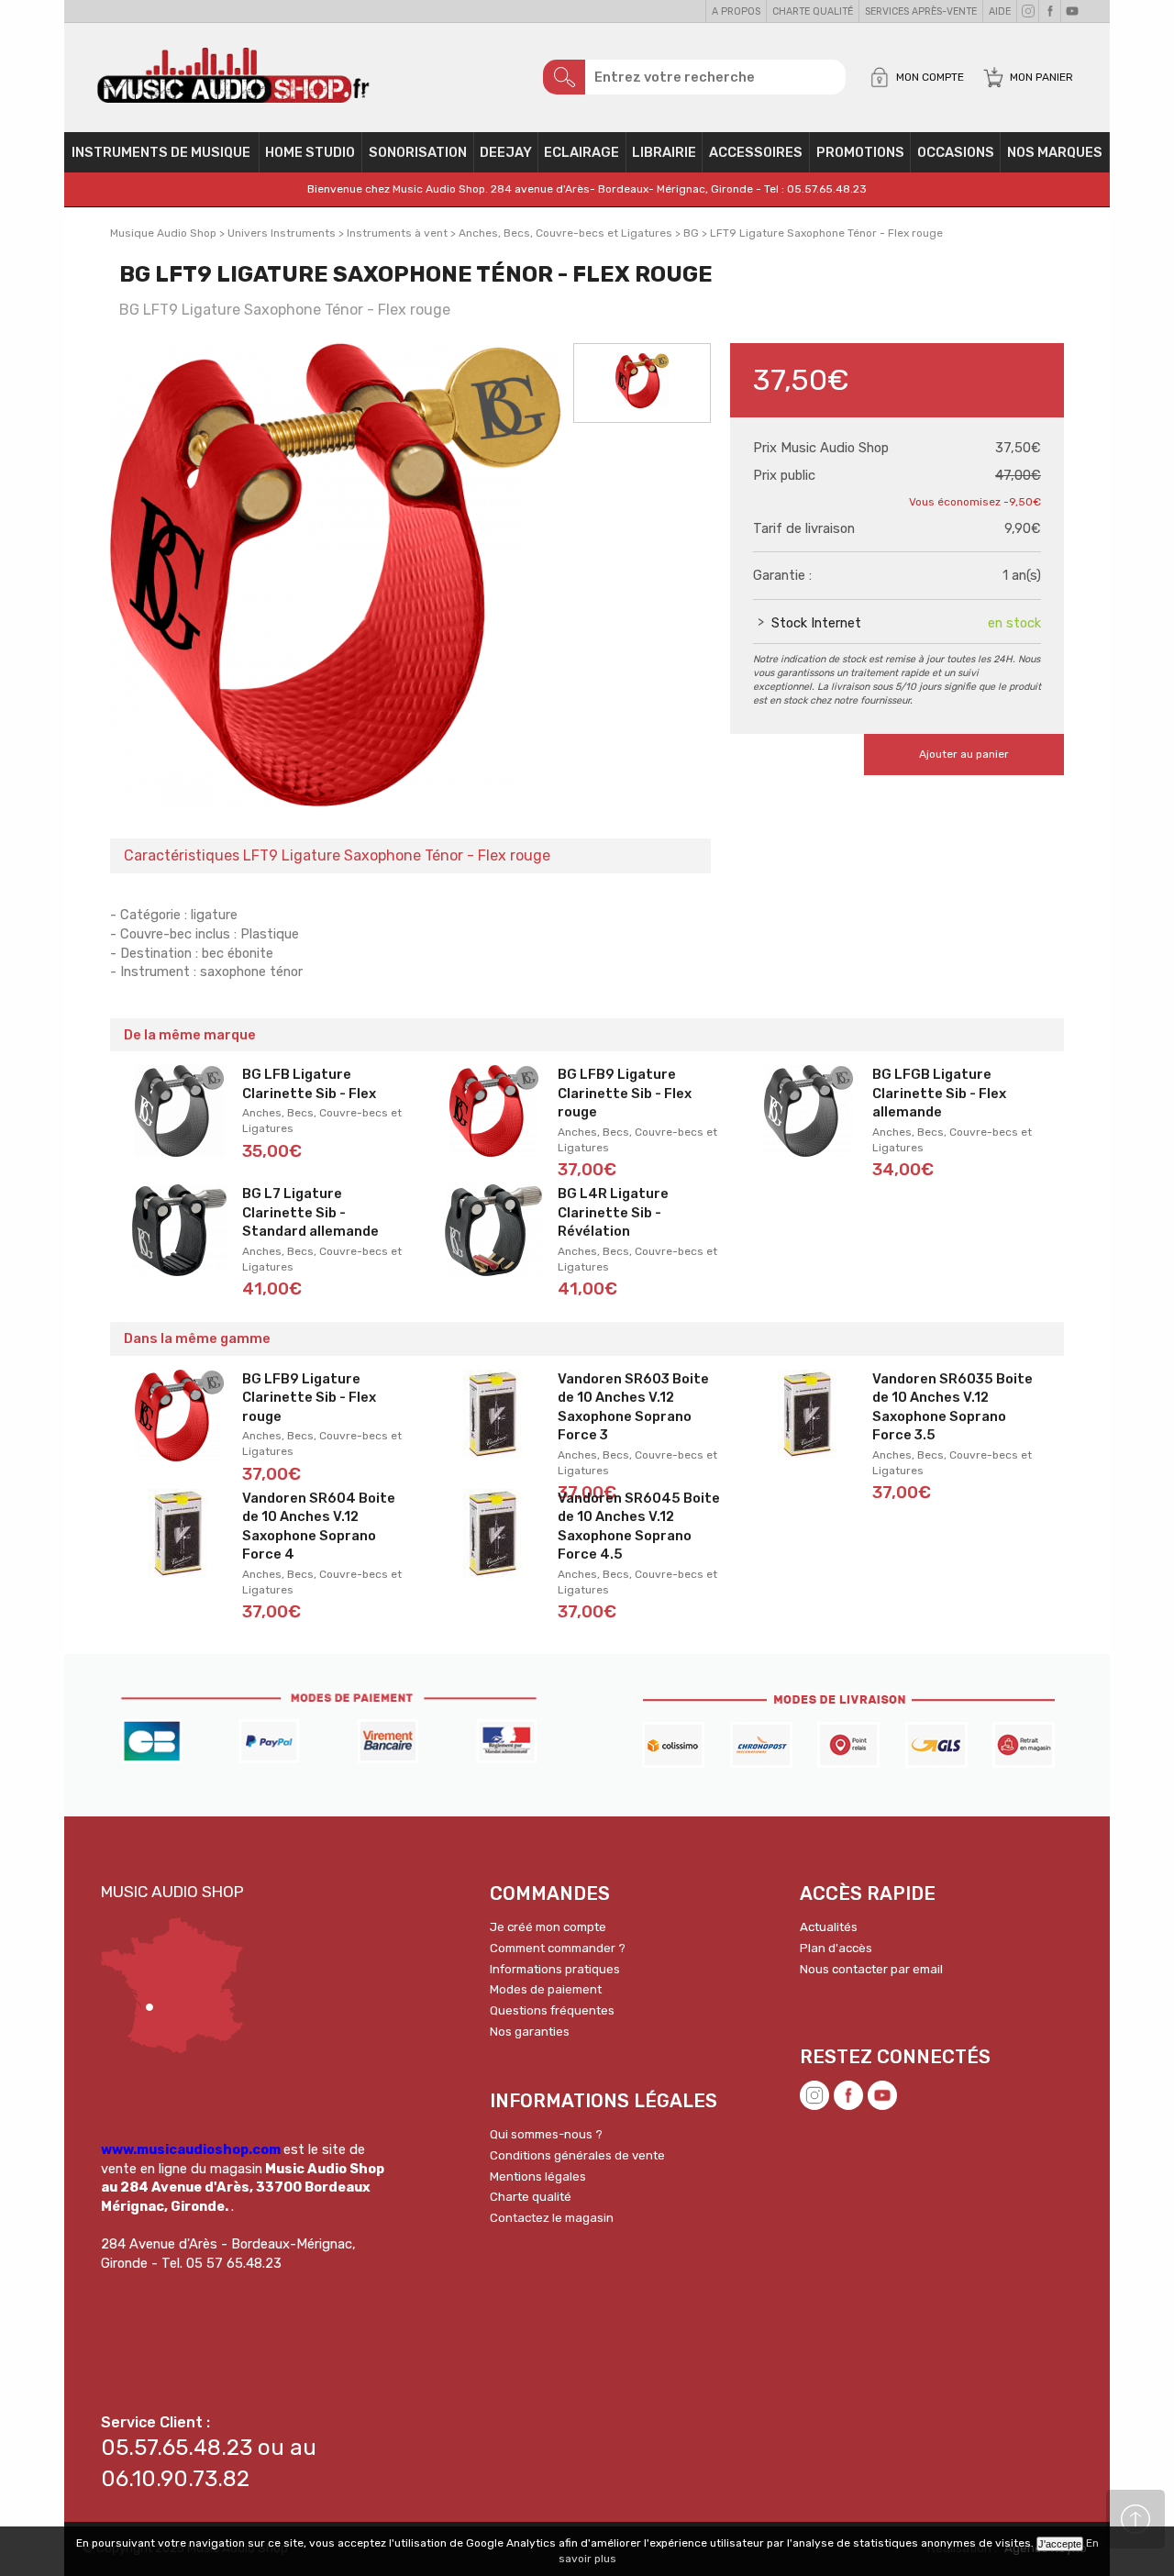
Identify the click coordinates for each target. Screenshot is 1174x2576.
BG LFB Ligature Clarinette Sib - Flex (309, 1084)
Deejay (506, 152)
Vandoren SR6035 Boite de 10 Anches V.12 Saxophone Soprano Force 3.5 (952, 1407)
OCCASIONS (956, 152)
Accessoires (756, 152)
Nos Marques (1055, 152)
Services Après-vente (921, 11)
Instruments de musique (161, 152)
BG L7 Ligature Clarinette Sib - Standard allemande (310, 1212)
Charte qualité (813, 11)
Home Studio (310, 152)
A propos (736, 11)
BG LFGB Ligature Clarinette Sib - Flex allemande (939, 1093)
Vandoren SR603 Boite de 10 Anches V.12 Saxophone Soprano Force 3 (633, 1407)
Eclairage (581, 152)
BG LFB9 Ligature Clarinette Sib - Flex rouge (625, 1093)
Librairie (664, 152)
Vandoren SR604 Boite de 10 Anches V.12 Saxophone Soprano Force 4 (319, 1527)
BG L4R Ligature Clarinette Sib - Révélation (613, 1212)
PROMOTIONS (860, 152)
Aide (1000, 11)
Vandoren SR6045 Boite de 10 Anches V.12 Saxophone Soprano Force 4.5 (639, 1527)
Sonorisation (418, 152)
